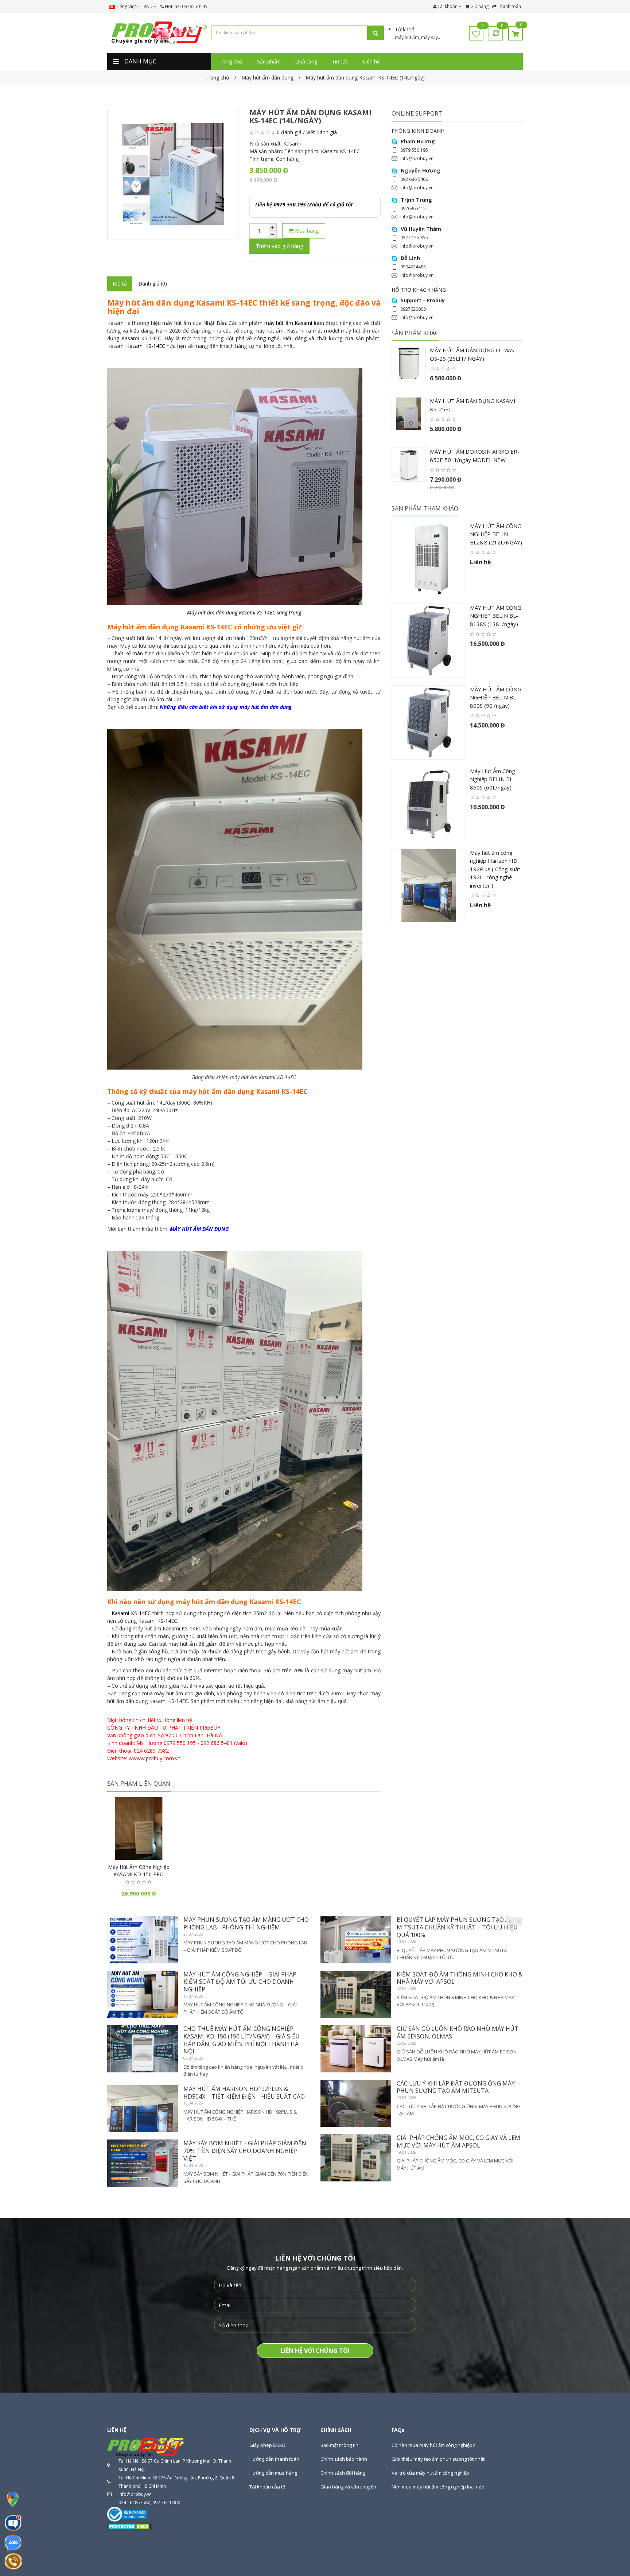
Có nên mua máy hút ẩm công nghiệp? (433, 2445)
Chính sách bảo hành (344, 2459)
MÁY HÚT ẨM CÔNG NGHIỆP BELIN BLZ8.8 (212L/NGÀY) (496, 534)
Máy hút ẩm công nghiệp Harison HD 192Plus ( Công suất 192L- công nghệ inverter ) (495, 869)
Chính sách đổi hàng (343, 2473)
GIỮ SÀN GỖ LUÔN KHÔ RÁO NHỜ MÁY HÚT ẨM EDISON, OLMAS (458, 2032)
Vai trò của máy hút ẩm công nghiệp (430, 2473)
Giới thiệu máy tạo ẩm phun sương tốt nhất (438, 2459)
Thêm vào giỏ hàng (279, 246)
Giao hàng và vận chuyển (348, 2487)
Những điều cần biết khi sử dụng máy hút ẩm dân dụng (226, 707)
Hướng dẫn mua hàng (273, 2473)
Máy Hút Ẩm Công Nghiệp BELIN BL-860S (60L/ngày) (493, 779)
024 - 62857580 (134, 2503)
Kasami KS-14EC (146, 346)
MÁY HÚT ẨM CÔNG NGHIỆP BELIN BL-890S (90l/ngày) (496, 697)
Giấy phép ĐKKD (267, 2445)
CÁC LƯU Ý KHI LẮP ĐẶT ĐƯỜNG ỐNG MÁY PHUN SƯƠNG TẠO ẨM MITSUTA (456, 2087)
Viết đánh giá (322, 132)
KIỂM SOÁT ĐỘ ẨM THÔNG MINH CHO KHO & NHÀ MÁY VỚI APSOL (460, 1978)
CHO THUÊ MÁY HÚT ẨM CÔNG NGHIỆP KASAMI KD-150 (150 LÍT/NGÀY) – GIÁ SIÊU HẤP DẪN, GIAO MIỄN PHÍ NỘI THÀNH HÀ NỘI (242, 2040)
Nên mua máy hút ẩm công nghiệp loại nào (438, 2487)
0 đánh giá (289, 132)
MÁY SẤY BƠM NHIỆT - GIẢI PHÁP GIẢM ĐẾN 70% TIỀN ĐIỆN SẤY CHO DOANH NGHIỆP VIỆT (245, 2151)
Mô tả (120, 284)
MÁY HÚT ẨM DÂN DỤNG (199, 1229)
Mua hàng (306, 230)
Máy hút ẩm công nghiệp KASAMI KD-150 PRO (139, 1871)
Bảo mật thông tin (339, 2445)
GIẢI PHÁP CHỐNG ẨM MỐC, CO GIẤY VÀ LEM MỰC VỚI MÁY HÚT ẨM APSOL (458, 2142)
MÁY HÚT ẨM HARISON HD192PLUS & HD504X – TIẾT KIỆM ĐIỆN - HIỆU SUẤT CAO (244, 2093)
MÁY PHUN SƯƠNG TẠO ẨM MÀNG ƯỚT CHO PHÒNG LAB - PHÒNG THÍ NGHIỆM (246, 1923)
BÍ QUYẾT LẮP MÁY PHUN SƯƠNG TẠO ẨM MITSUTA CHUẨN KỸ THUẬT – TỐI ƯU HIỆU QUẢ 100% (457, 1927)
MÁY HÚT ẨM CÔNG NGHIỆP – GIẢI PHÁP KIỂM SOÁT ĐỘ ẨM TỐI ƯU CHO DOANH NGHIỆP (240, 1982)
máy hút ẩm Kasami (288, 323)
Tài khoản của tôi (268, 2487)
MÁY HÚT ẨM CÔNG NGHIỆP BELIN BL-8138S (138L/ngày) (496, 616)
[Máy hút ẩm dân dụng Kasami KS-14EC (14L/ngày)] (173, 174)
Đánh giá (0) (153, 284)
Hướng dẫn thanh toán (274, 2459)
